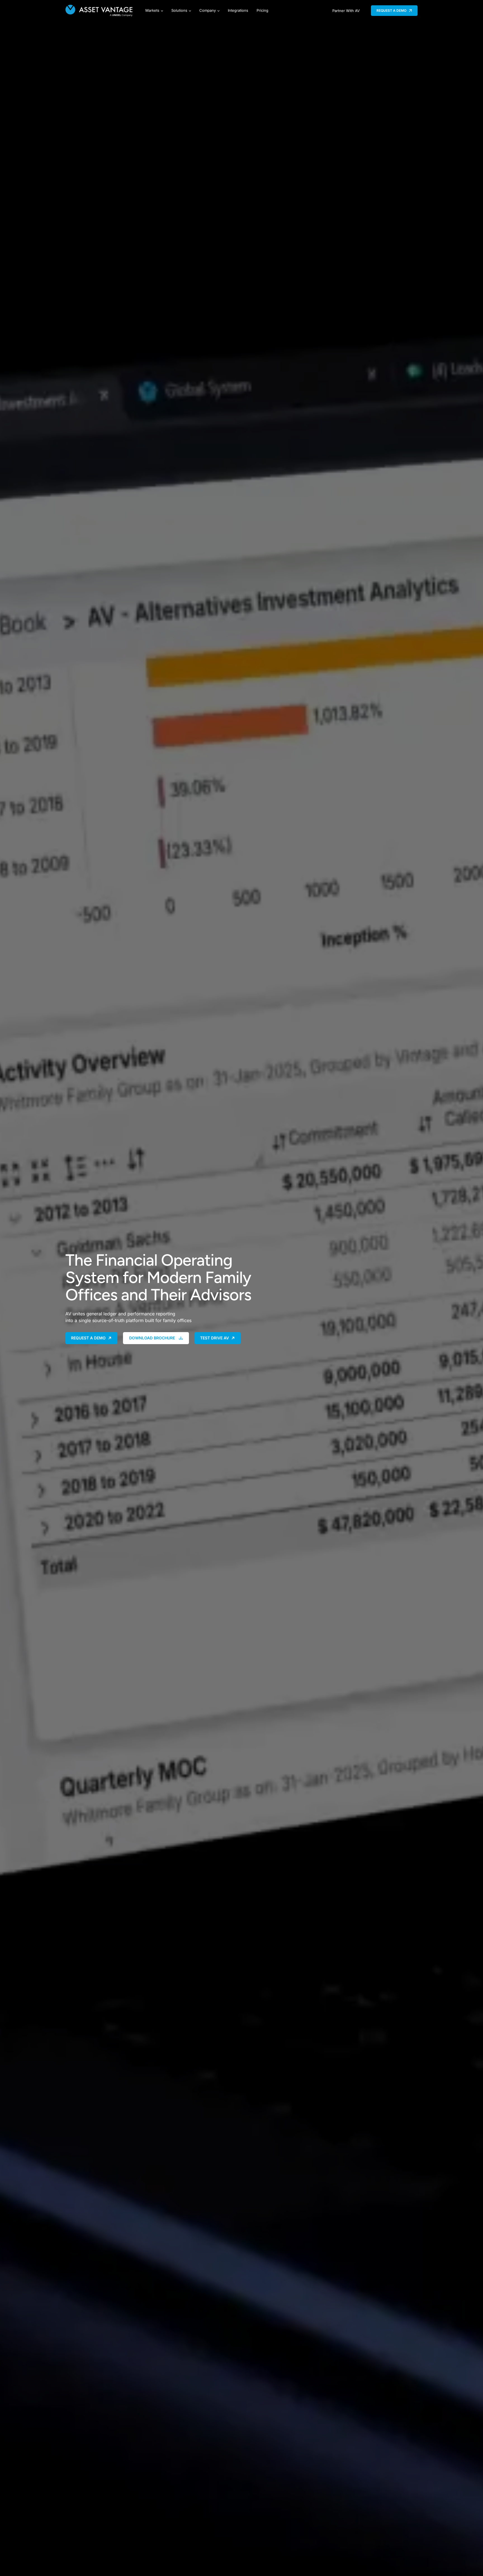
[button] (394, 11)
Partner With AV (346, 11)
